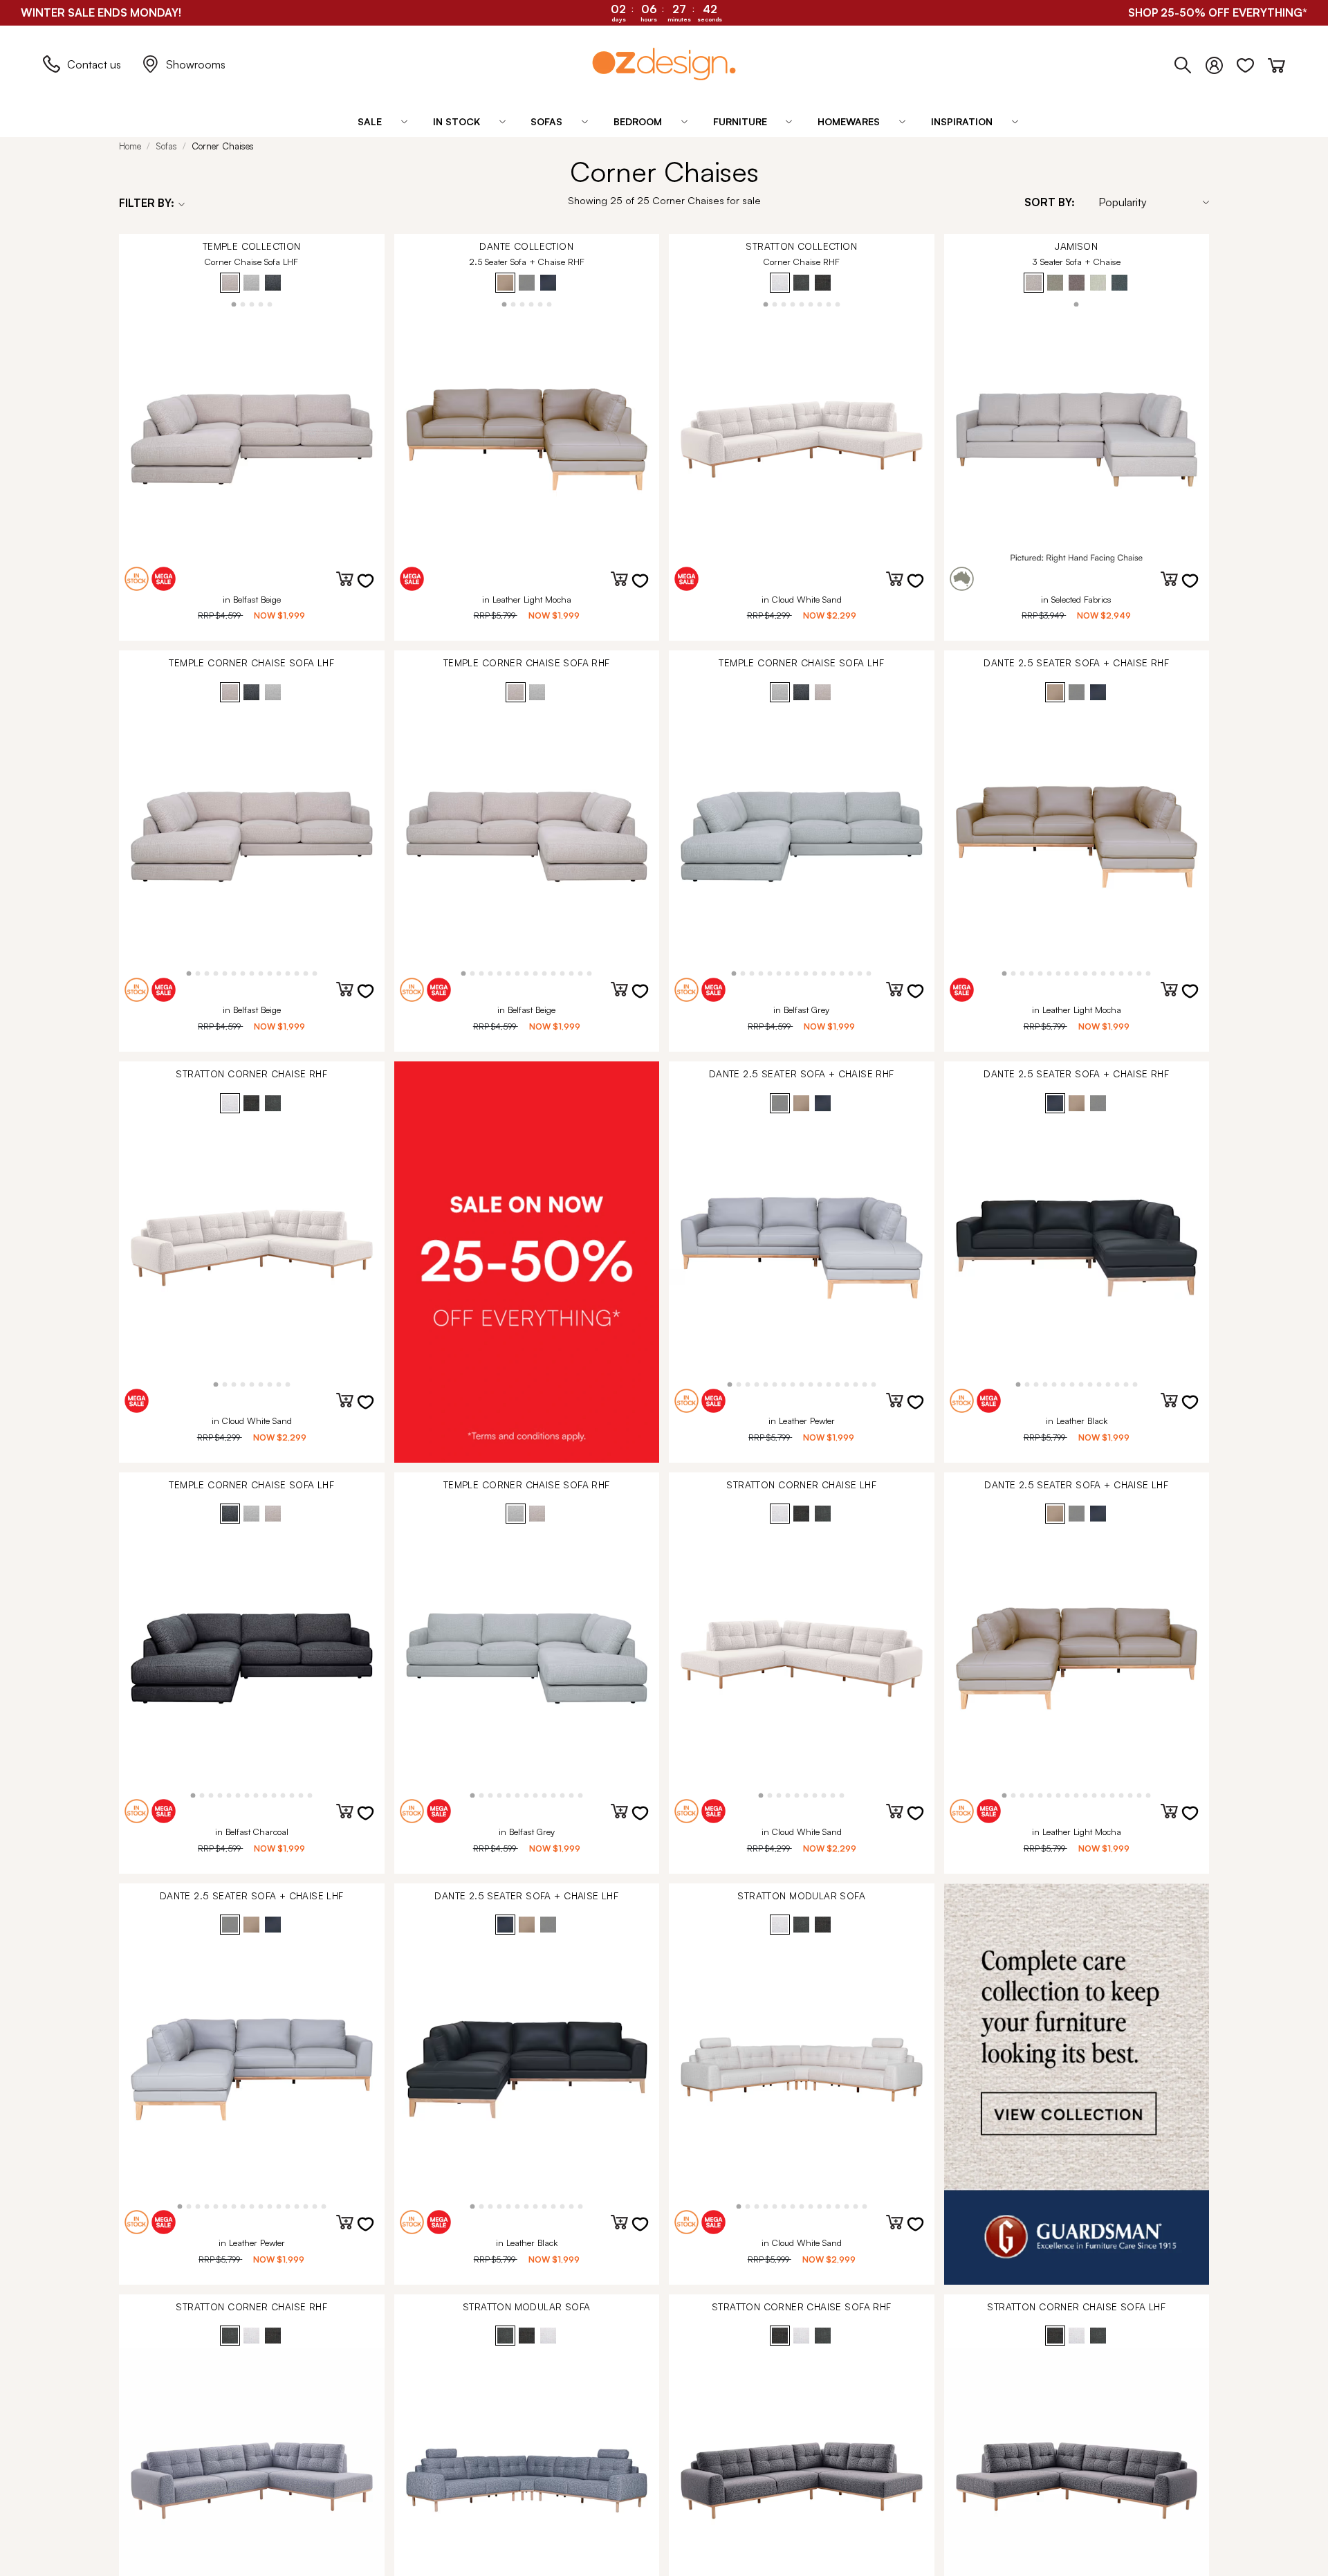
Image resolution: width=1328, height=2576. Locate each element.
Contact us (94, 64)
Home (130, 146)
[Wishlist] (1252, 62)
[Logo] (664, 64)
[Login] (1221, 62)
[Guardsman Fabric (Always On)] (1077, 2084)
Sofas (166, 146)
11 (278, 972)
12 (287, 972)
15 (314, 972)
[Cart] (1276, 62)
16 (869, 972)
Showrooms (196, 64)
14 (305, 972)
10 (269, 972)
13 (296, 972)
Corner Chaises (223, 146)
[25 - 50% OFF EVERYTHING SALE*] (527, 1262)
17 (1149, 972)
